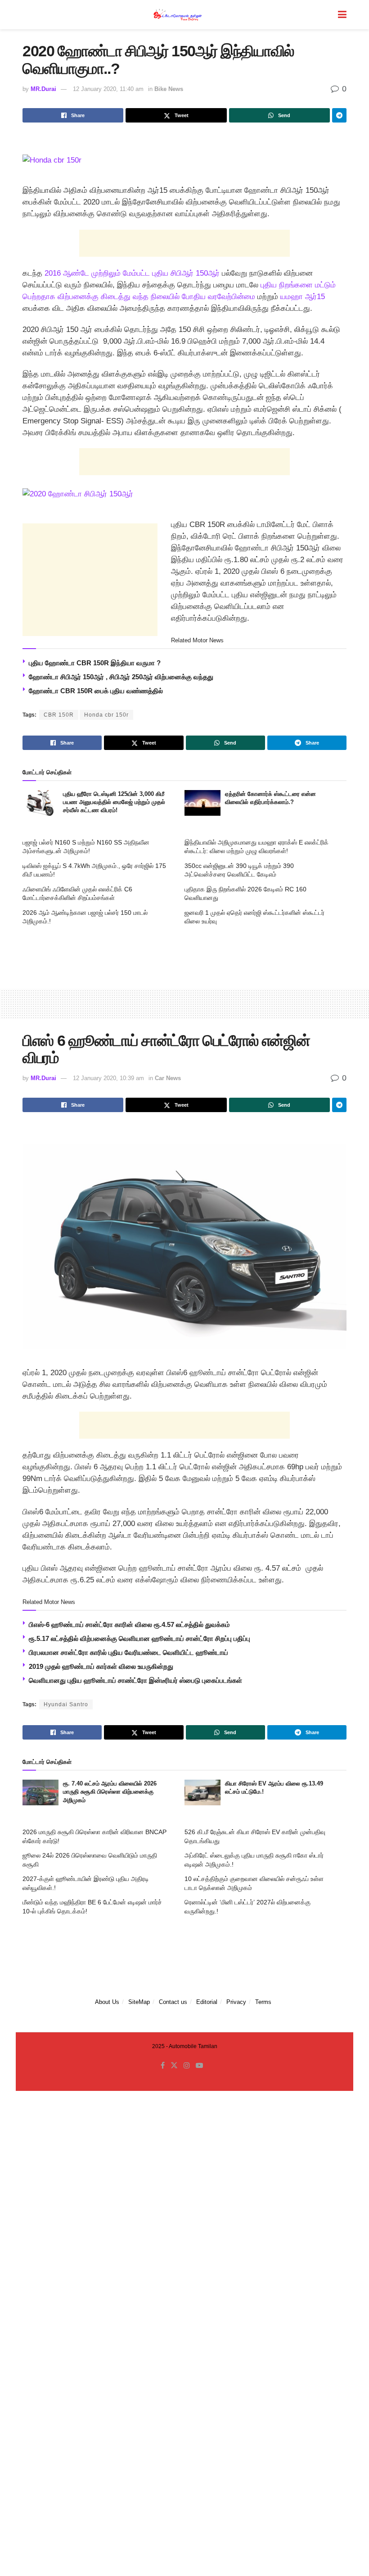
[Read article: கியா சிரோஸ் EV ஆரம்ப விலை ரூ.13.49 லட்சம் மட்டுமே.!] (202, 1792)
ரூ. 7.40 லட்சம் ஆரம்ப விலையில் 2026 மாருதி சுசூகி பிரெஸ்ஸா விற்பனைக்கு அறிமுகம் (110, 1792)
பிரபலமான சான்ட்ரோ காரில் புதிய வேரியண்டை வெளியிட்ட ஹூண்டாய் (128, 1652)
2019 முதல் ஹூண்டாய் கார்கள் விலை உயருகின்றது (101, 1666)
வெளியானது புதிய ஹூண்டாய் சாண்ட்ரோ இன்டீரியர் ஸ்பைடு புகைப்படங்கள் (135, 1680)
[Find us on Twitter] (174, 2066)
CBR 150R (59, 715)
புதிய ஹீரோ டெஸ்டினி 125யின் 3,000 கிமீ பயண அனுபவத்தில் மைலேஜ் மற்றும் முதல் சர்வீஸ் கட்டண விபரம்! (114, 802)
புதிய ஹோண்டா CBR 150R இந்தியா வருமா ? (95, 663)
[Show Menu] (342, 15)
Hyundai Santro (66, 1704)
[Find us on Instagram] (187, 2066)
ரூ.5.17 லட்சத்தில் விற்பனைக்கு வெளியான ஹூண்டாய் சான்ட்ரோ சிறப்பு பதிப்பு (139, 1638)
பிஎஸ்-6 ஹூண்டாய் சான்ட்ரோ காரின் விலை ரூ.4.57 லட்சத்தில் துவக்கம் (129, 1624)
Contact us (173, 2002)
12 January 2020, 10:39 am (108, 1078)
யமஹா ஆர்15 (303, 297)
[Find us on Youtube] (199, 2066)
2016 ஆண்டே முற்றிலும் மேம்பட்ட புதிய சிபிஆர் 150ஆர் (132, 273)
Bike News (169, 89)
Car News (168, 1078)
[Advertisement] (184, 243)
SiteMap (139, 2002)
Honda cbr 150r (106, 715)
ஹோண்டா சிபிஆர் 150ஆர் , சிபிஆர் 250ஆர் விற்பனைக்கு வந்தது (121, 677)
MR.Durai (43, 89)
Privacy (236, 2002)
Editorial (207, 2002)
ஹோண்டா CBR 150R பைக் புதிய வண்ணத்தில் (96, 691)
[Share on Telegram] (339, 115)
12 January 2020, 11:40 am (108, 89)
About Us (107, 2002)
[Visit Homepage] (178, 15)
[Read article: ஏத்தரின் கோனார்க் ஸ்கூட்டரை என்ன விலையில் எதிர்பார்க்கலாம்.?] (202, 803)
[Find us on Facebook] (163, 2066)
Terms (263, 2002)
